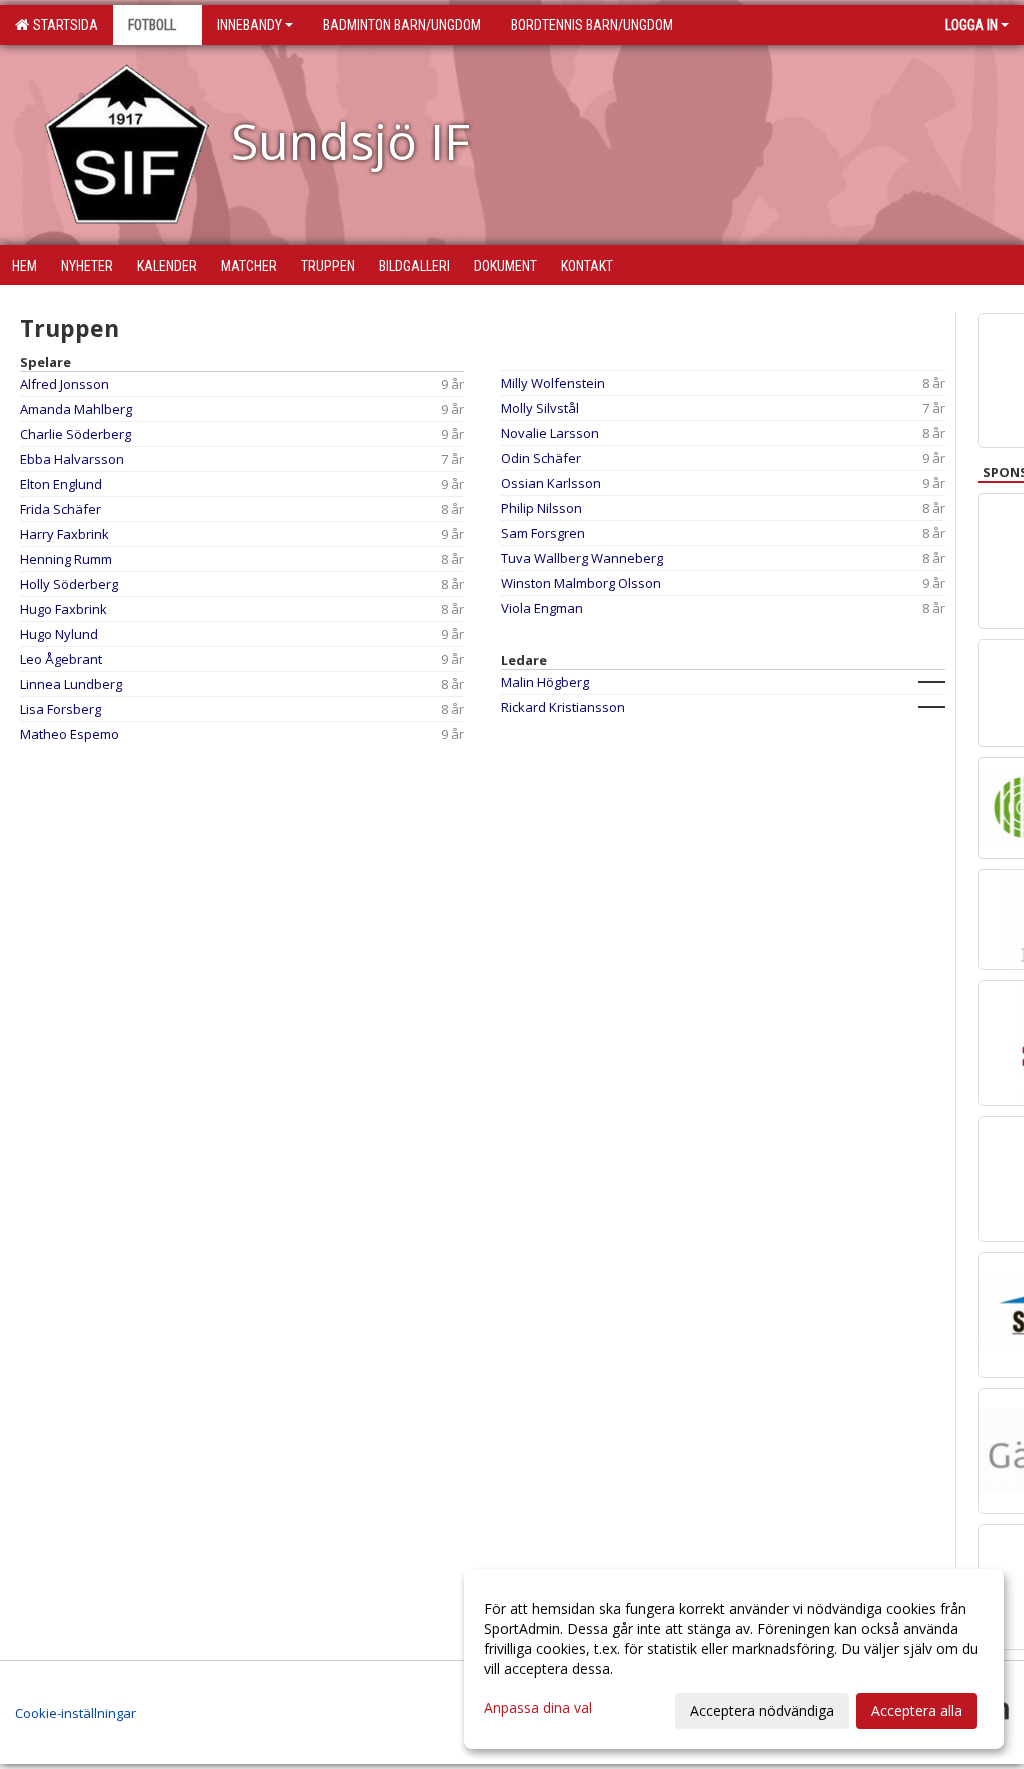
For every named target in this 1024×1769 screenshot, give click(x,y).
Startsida (62, 25)
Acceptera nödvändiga (762, 1710)
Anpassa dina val (538, 1708)
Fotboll (152, 25)
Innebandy (249, 25)
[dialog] (734, 1659)
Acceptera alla (916, 1710)
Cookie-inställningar (75, 1713)
